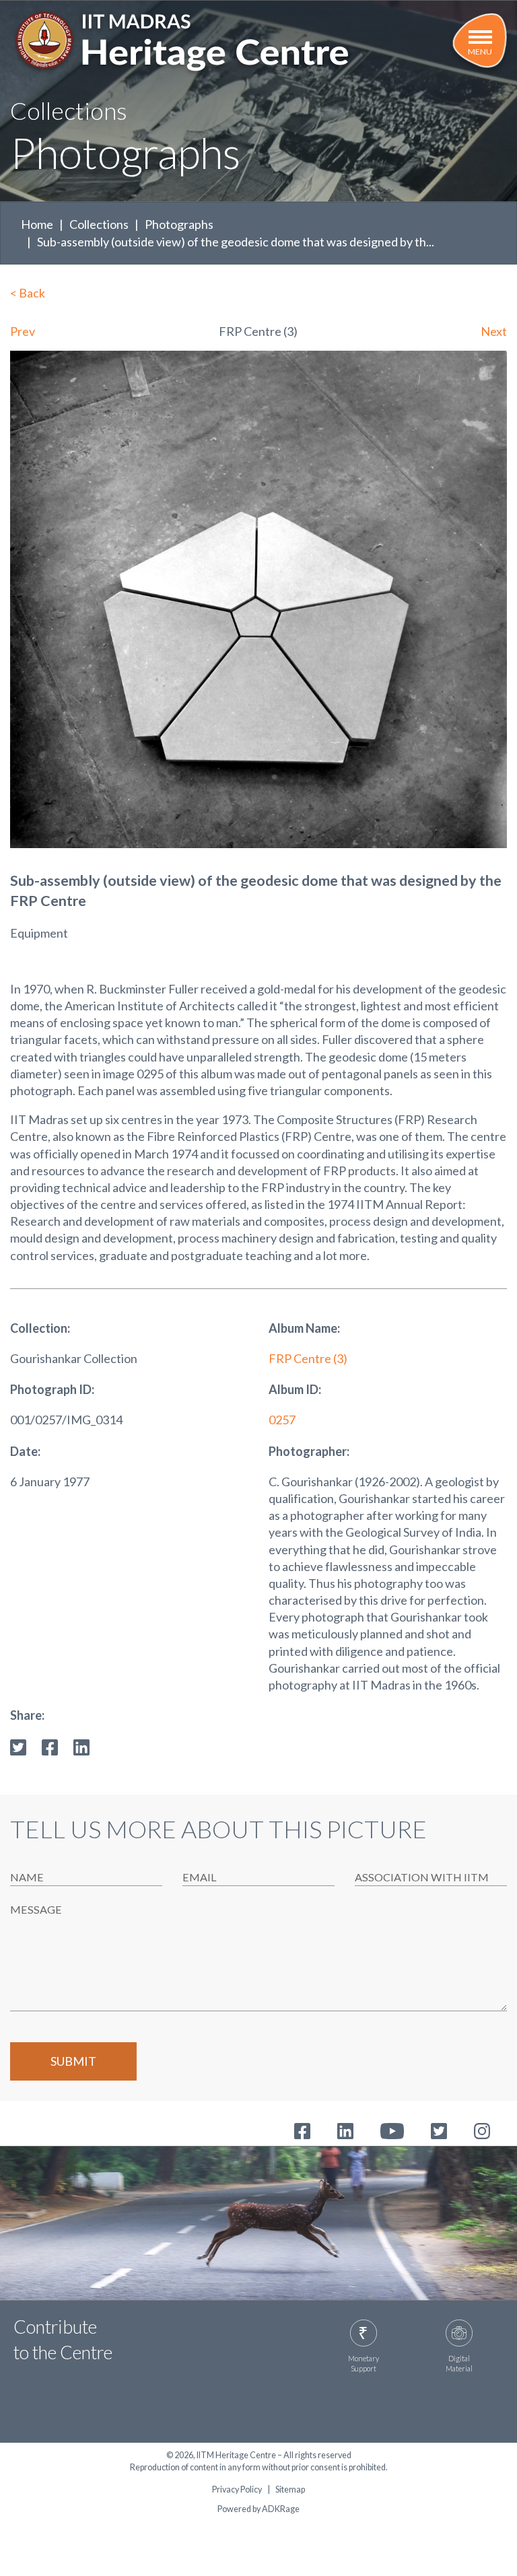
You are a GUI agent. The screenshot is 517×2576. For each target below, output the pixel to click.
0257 (282, 1420)
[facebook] (50, 1745)
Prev (23, 331)
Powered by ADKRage (258, 2509)
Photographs (179, 224)
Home (37, 224)
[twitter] (18, 1745)
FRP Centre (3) (308, 1358)
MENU (480, 51)
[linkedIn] (81, 1745)
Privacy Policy (237, 2490)
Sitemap (290, 2490)
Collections (99, 224)
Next (494, 331)
